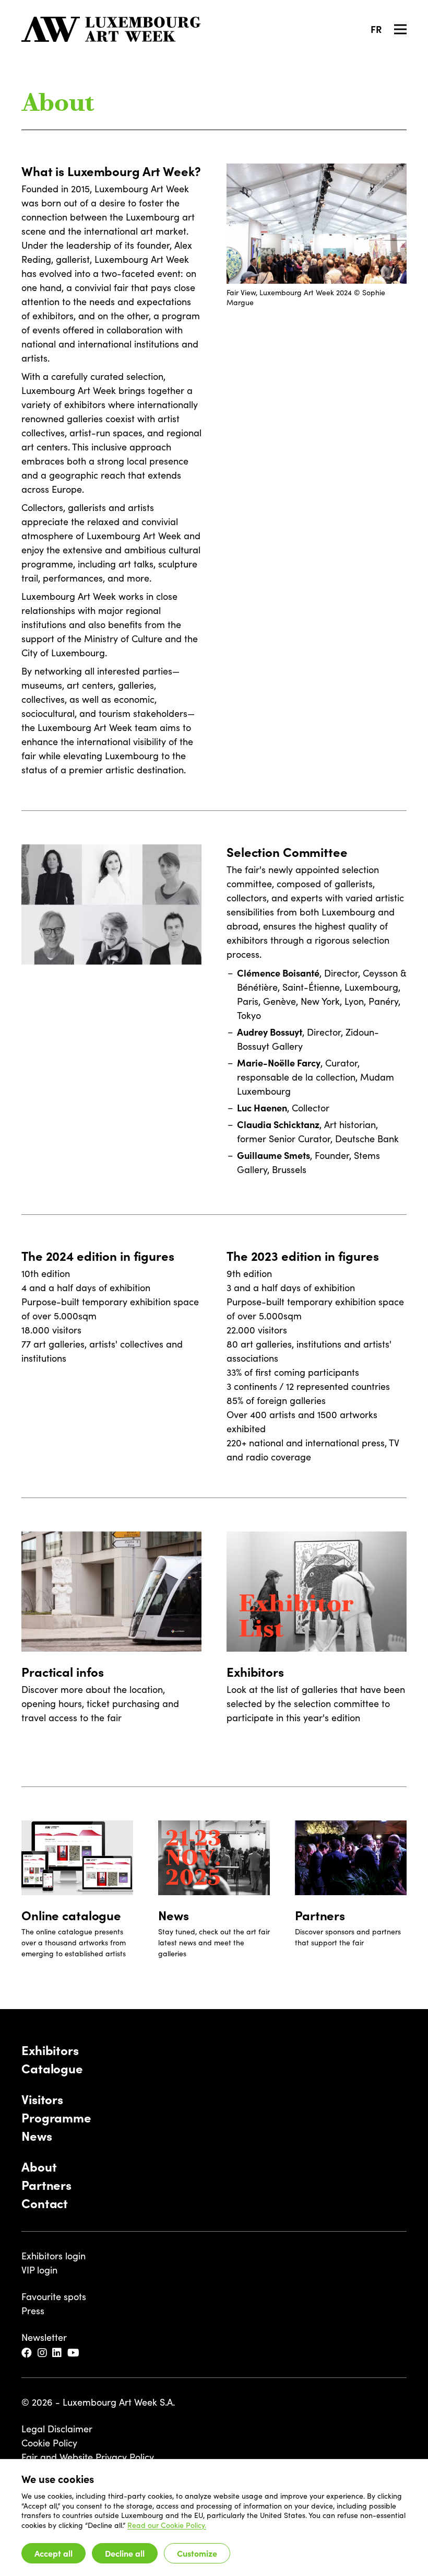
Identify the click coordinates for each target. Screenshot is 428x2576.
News (37, 2135)
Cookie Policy (49, 2443)
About (39, 2166)
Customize (197, 2553)
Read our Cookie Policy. (167, 2525)
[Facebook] (27, 2353)
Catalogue (52, 2068)
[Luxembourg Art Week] (111, 29)
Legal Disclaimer (57, 2429)
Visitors (42, 2099)
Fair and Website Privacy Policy (88, 2457)
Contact (45, 2203)
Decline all (125, 2553)
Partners (46, 2184)
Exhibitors (50, 2050)
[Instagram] (43, 2353)
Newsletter (44, 2337)
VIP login (39, 2270)
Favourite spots (54, 2296)
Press (33, 2311)
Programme (56, 2117)
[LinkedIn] (58, 2353)
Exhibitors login (53, 2256)
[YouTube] (74, 2353)
